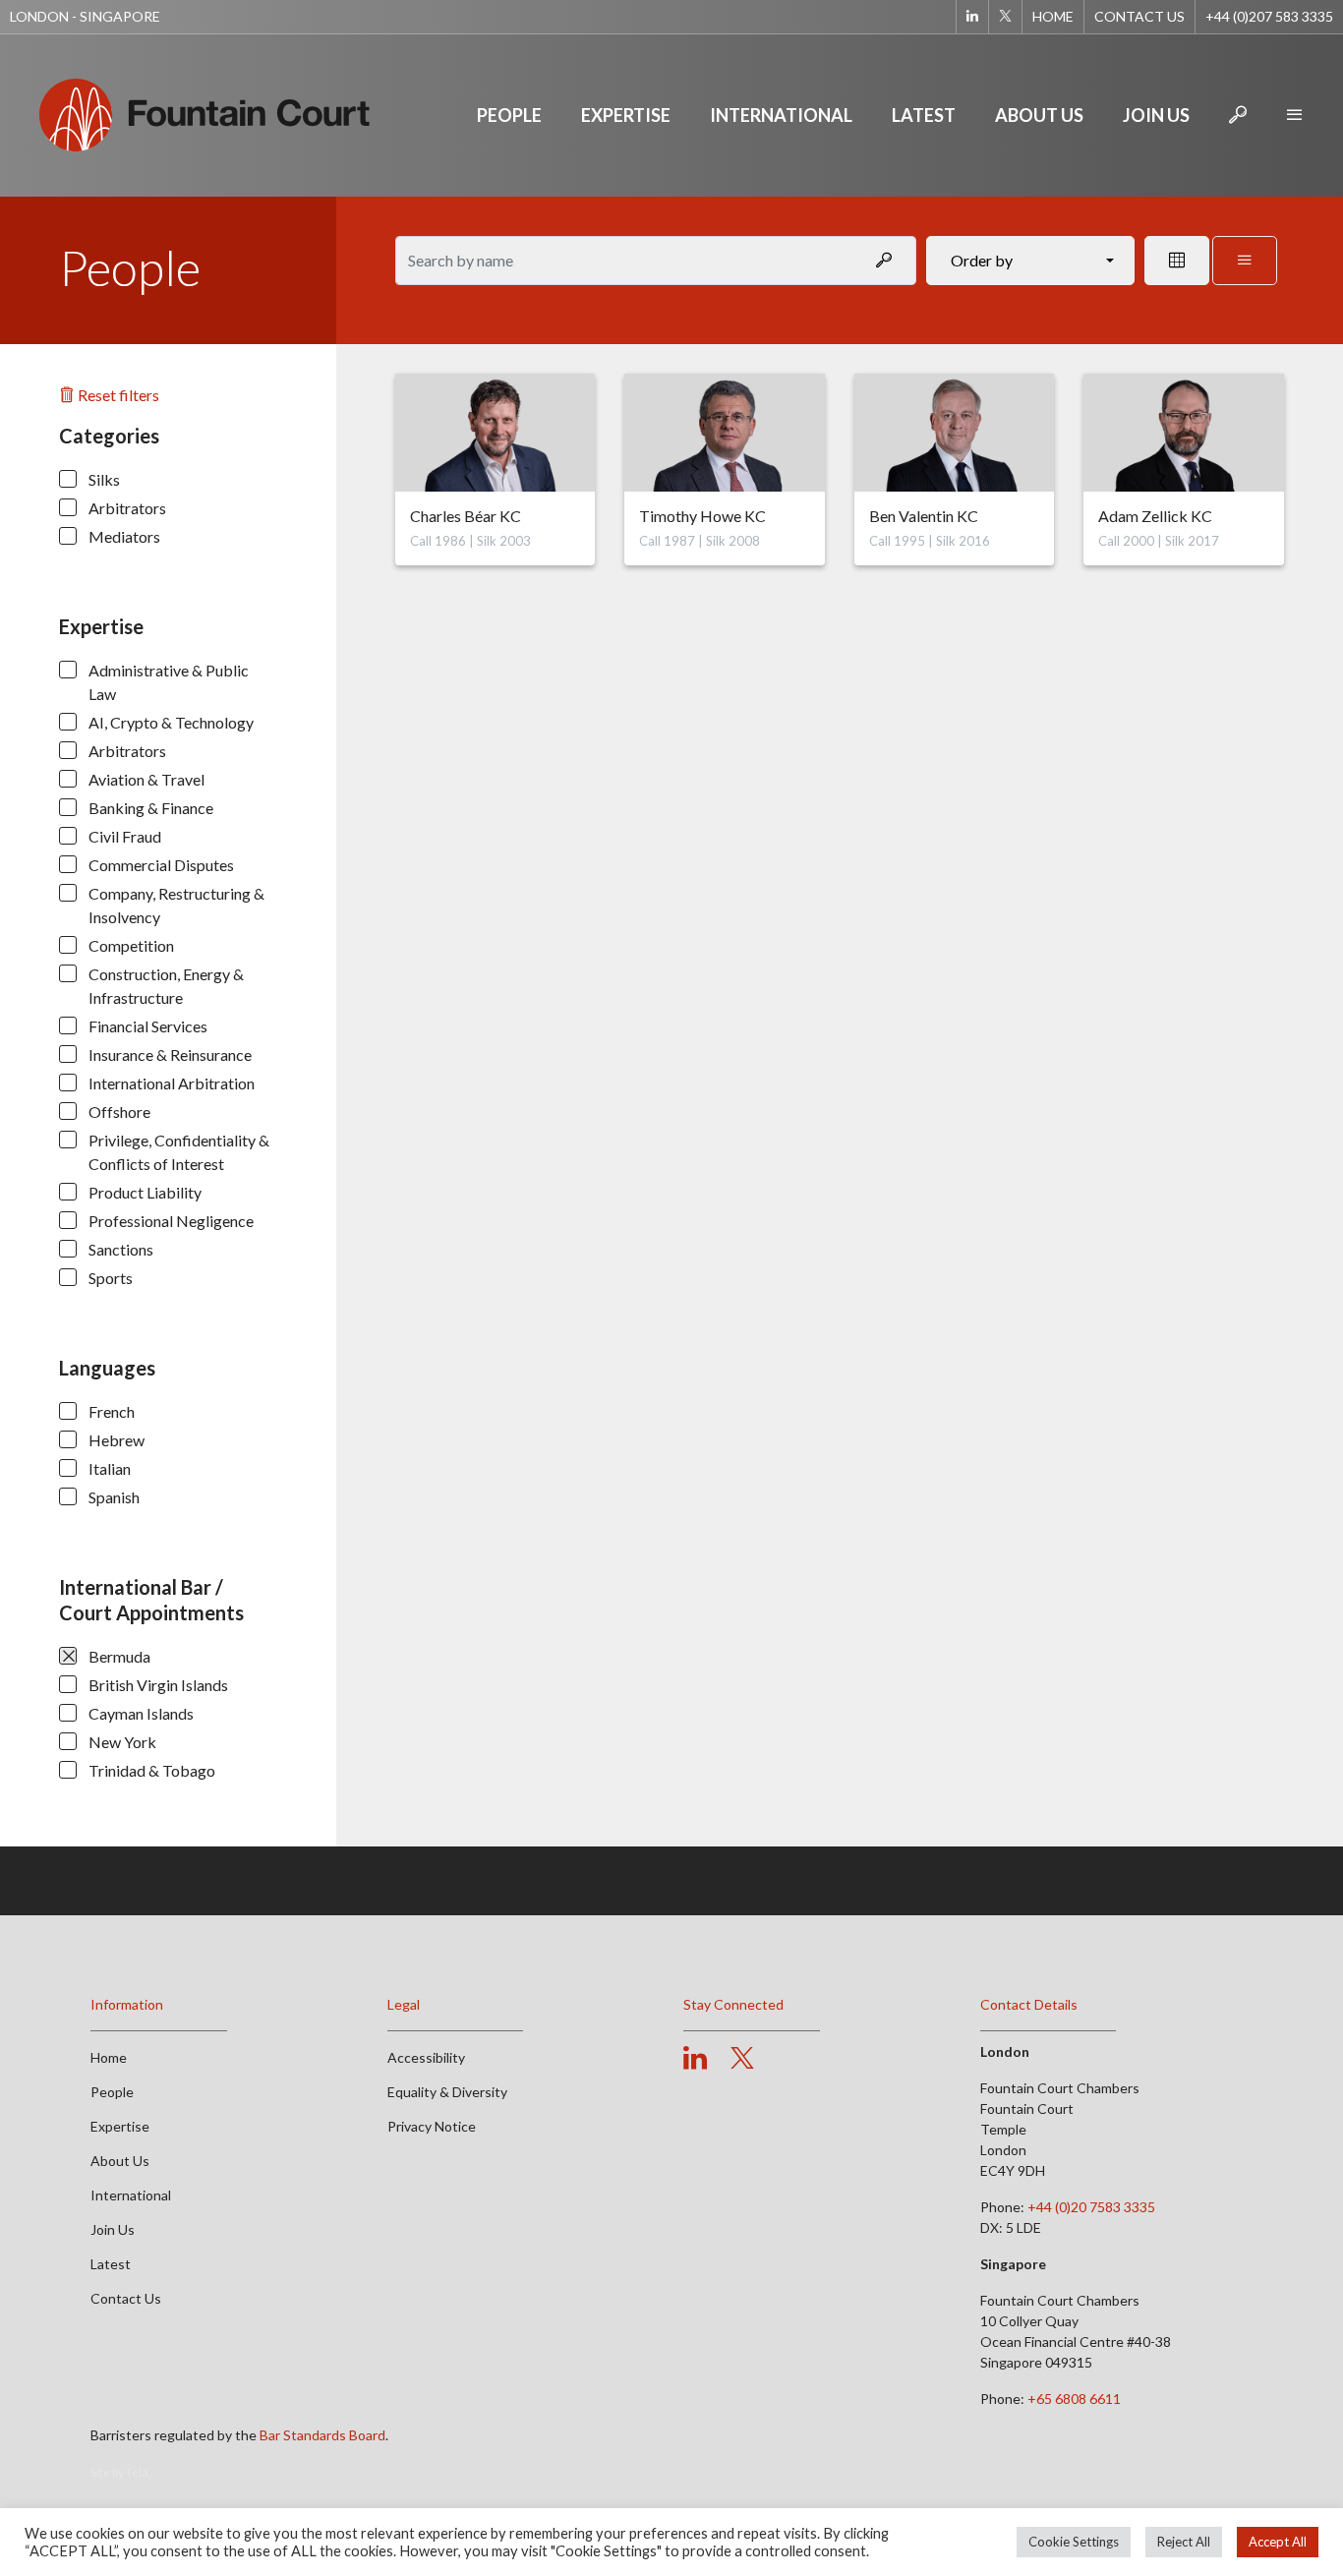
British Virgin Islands (158, 1685)
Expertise (120, 2126)
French (112, 1411)
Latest (924, 115)
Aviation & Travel (146, 779)
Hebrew (117, 1440)
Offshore (119, 1112)
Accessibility (426, 2057)
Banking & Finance (151, 808)
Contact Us (1139, 16)
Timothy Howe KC (702, 516)
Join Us (1156, 115)
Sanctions (121, 1249)
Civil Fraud (125, 836)
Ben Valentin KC (924, 516)
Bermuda (119, 1656)
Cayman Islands (141, 1713)
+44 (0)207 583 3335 (1269, 16)
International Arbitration (172, 1083)
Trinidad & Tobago (152, 1770)
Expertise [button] (626, 115)
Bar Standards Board (322, 2435)
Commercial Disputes (161, 865)
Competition (131, 945)
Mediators (124, 536)
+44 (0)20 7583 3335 (1091, 2207)
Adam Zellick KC (1155, 516)
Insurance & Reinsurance (170, 1054)
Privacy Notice (432, 2126)
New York (122, 1742)
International (781, 115)
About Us (1039, 115)
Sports (111, 1278)
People (509, 115)
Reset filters (117, 395)
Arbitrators (127, 508)
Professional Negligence (171, 1221)
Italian (110, 1468)
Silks (104, 479)
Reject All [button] (1184, 2542)
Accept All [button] (1278, 2542)
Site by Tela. (121, 2472)
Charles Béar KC (466, 516)
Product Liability (145, 1192)
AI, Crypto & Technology (171, 722)
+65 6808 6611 (1074, 2399)
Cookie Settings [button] (1074, 2542)
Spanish (114, 1497)
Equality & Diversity (447, 2092)
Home (1053, 16)
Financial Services (148, 1026)
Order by (982, 260)
